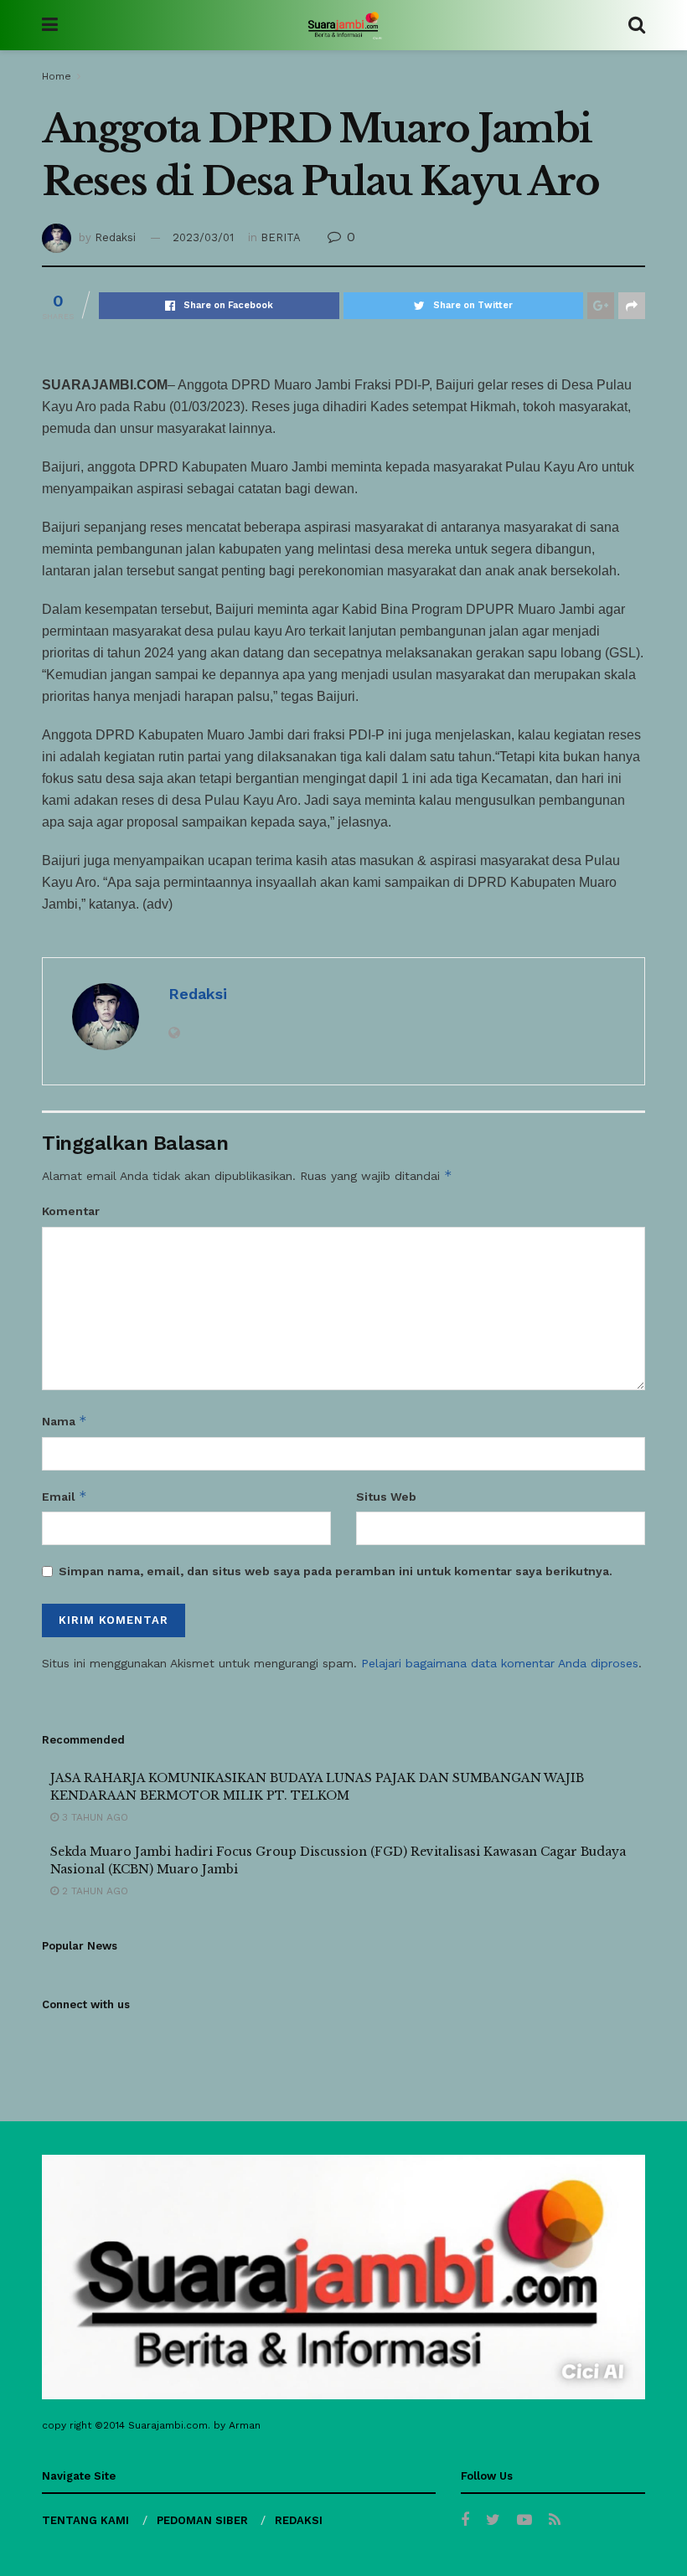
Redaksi (115, 237)
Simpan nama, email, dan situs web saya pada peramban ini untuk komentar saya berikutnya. (336, 1571)
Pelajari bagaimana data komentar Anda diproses (500, 1663)
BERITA (281, 237)
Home (57, 76)
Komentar (71, 1211)
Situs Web (386, 1497)
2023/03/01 (203, 237)
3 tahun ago (93, 1817)
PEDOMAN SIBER (202, 2520)
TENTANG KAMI (85, 2520)
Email (65, 1496)
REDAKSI (299, 2520)
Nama (65, 1421)
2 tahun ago (93, 1891)
